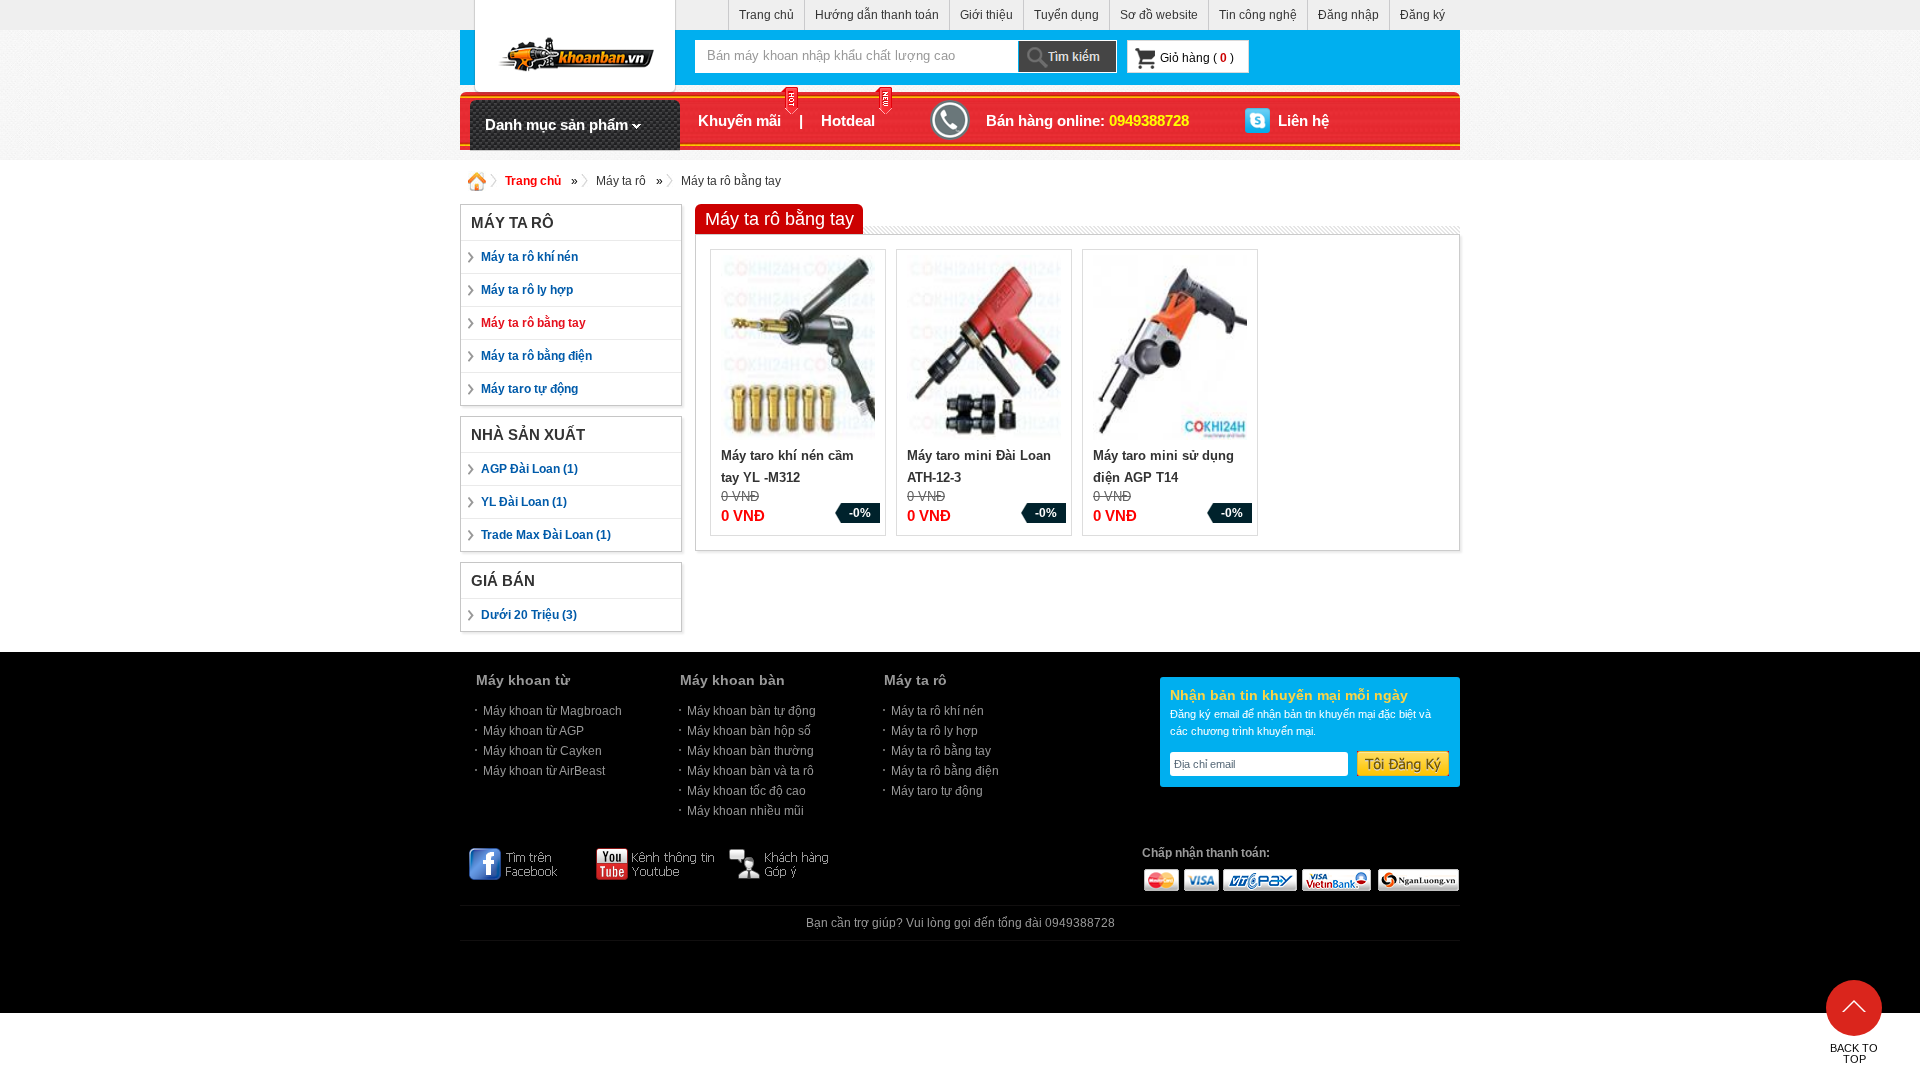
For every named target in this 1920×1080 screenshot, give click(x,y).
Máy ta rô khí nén (529, 257)
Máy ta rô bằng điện (536, 356)
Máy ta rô (621, 181)
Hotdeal (848, 120)
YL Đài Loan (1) (524, 502)
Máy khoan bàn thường (750, 751)
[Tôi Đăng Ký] (1403, 763)
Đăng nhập (1348, 15)
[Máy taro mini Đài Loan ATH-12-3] (987, 350)
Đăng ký (1422, 15)
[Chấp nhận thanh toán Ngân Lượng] (1417, 879)
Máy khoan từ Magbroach (552, 711)
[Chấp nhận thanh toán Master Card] (1160, 879)
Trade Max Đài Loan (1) (546, 535)
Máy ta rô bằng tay (731, 181)
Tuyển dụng (1066, 15)
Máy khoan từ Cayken (542, 751)
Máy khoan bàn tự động (751, 711)
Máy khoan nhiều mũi (745, 811)
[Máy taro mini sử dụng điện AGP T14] (1173, 350)
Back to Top (1854, 1053)
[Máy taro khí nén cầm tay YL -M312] (801, 350)
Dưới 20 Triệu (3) (529, 615)
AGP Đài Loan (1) (529, 469)
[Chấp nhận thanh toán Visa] (1200, 879)
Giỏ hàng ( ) (1197, 58)
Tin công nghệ (1258, 15)
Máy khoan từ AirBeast (544, 771)
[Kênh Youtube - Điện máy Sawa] (655, 863)
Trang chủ (766, 15)
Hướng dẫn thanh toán (877, 15)
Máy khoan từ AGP (533, 731)
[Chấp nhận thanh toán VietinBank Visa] (1336, 879)
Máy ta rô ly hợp (527, 290)
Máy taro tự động (529, 389)
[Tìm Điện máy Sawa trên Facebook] (524, 863)
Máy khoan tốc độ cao (746, 791)
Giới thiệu (986, 15)
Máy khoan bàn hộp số (749, 731)
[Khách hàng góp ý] (789, 863)
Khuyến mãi (739, 120)
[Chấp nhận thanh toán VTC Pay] (1260, 879)
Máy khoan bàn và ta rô (750, 771)
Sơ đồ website (1159, 15)
